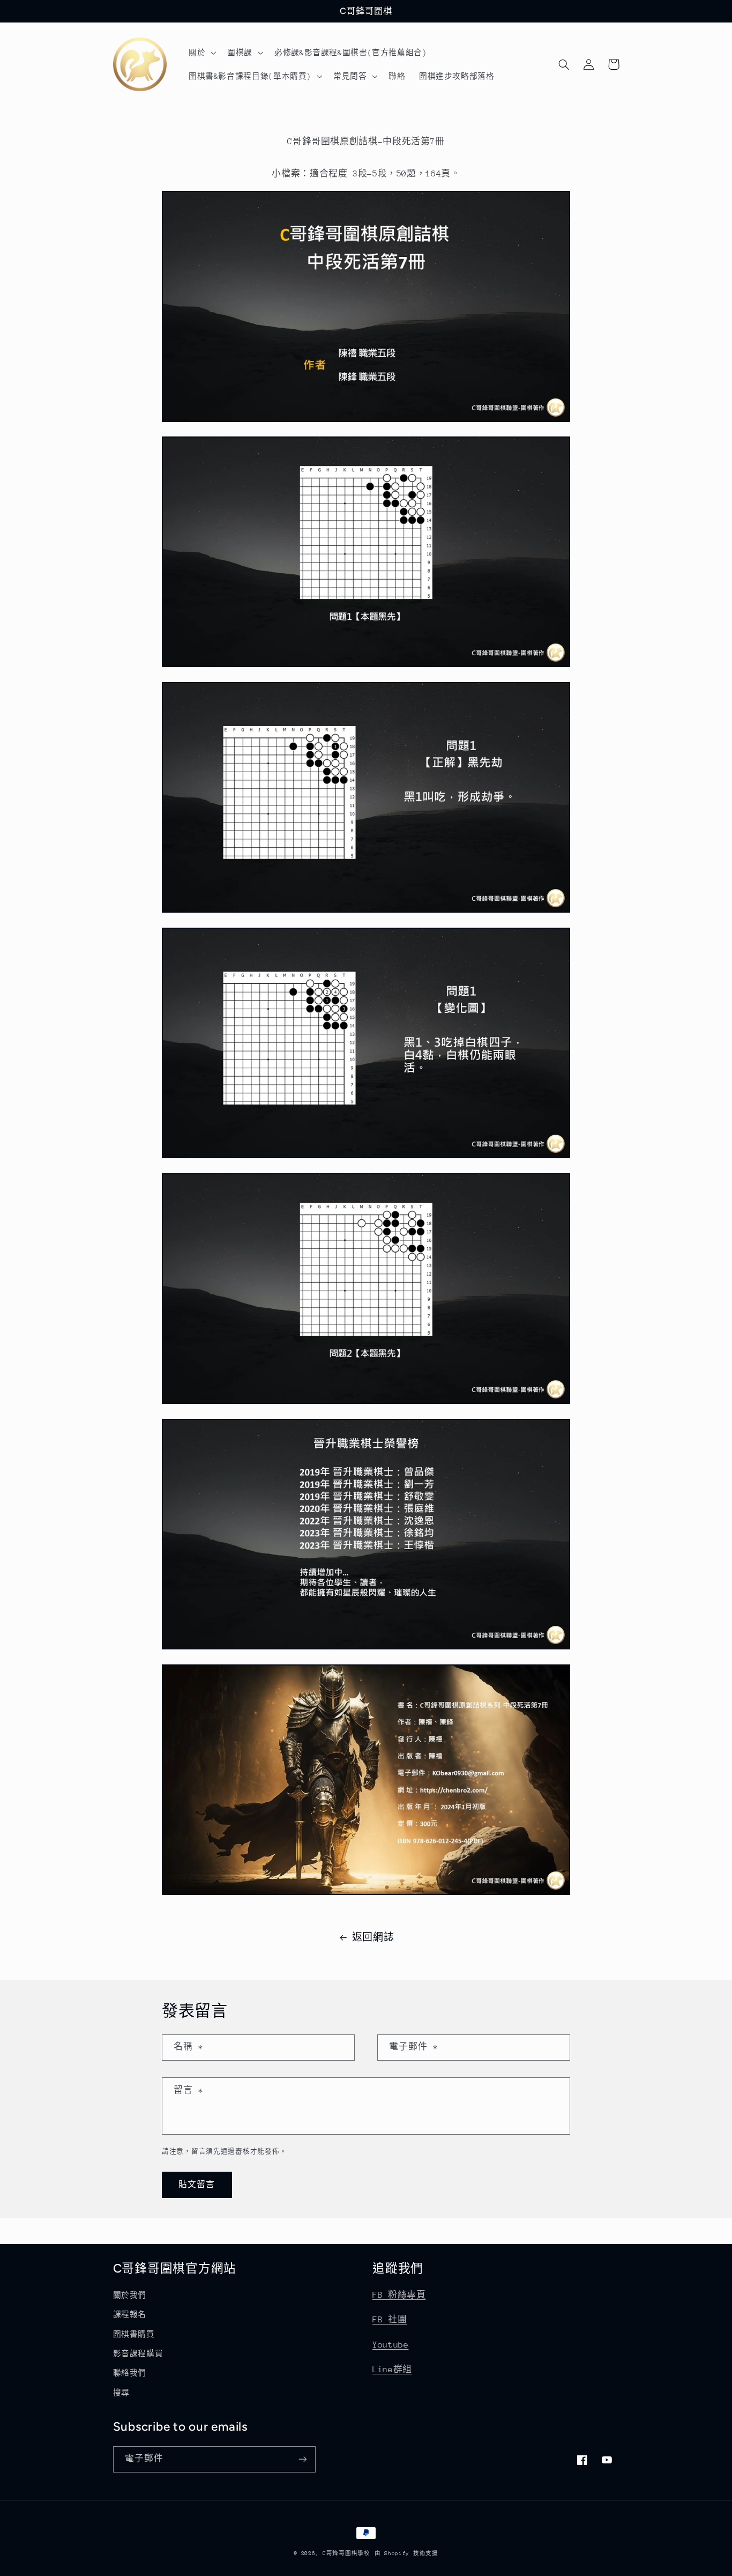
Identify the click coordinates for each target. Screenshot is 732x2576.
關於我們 (130, 2295)
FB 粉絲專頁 (399, 2295)
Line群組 (392, 2370)
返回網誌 (373, 1937)
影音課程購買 (138, 2353)
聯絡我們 (130, 2373)
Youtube (390, 2345)
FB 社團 (390, 2320)
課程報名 (130, 2314)
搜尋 (121, 2393)
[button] (201, 53)
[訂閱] (302, 2459)
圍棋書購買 (134, 2334)
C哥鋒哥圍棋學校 (346, 2553)
